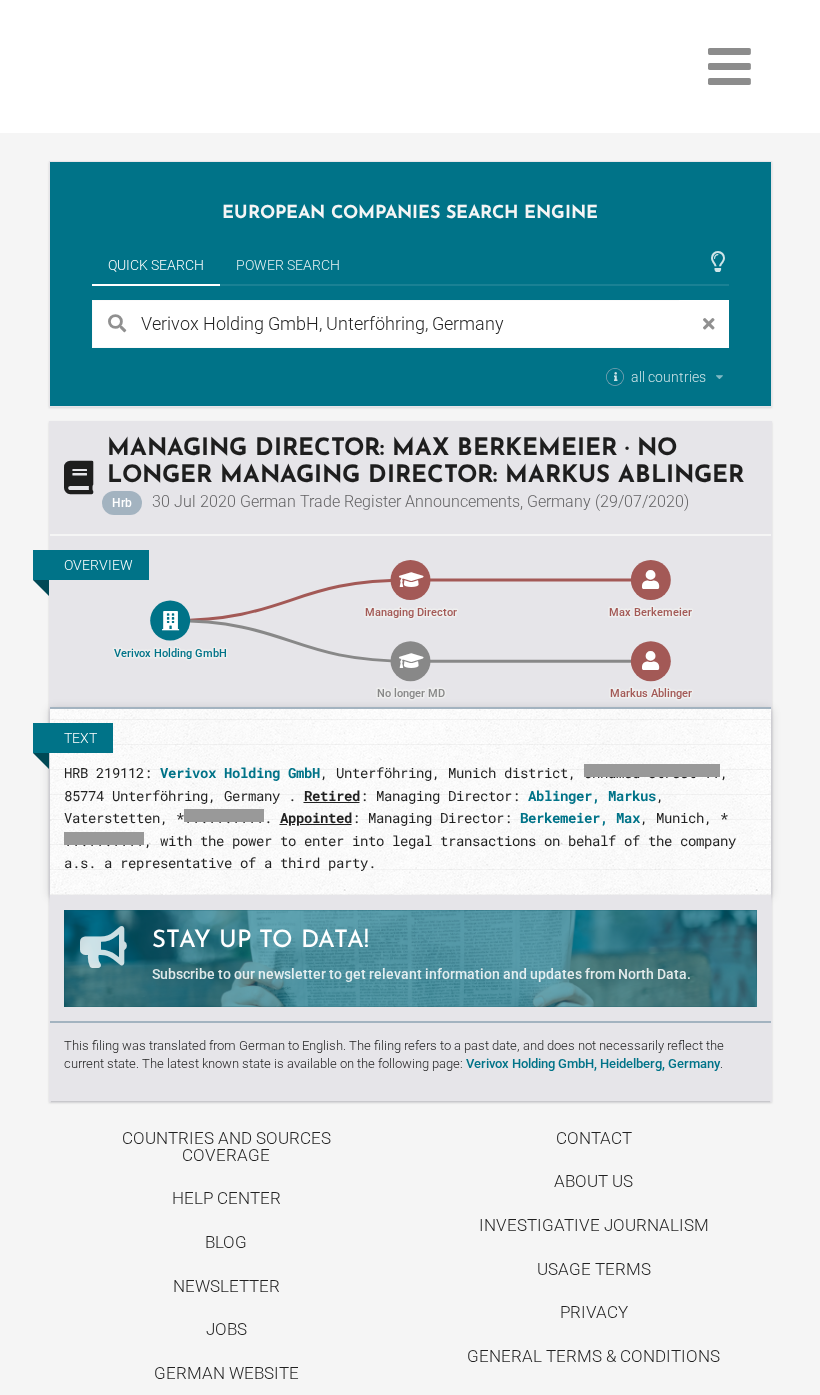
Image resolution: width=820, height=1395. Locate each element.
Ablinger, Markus (592, 795)
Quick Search (156, 265)
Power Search (288, 265)
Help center (226, 1198)
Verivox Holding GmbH (240, 772)
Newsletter (226, 1286)
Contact (594, 1138)
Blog (226, 1242)
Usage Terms (594, 1269)
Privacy (594, 1312)
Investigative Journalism (594, 1225)
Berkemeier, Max (580, 817)
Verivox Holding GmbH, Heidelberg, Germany (593, 1063)
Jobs (226, 1329)
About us (593, 1181)
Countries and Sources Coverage (226, 1146)
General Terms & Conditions (593, 1356)
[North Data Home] (166, 66)
